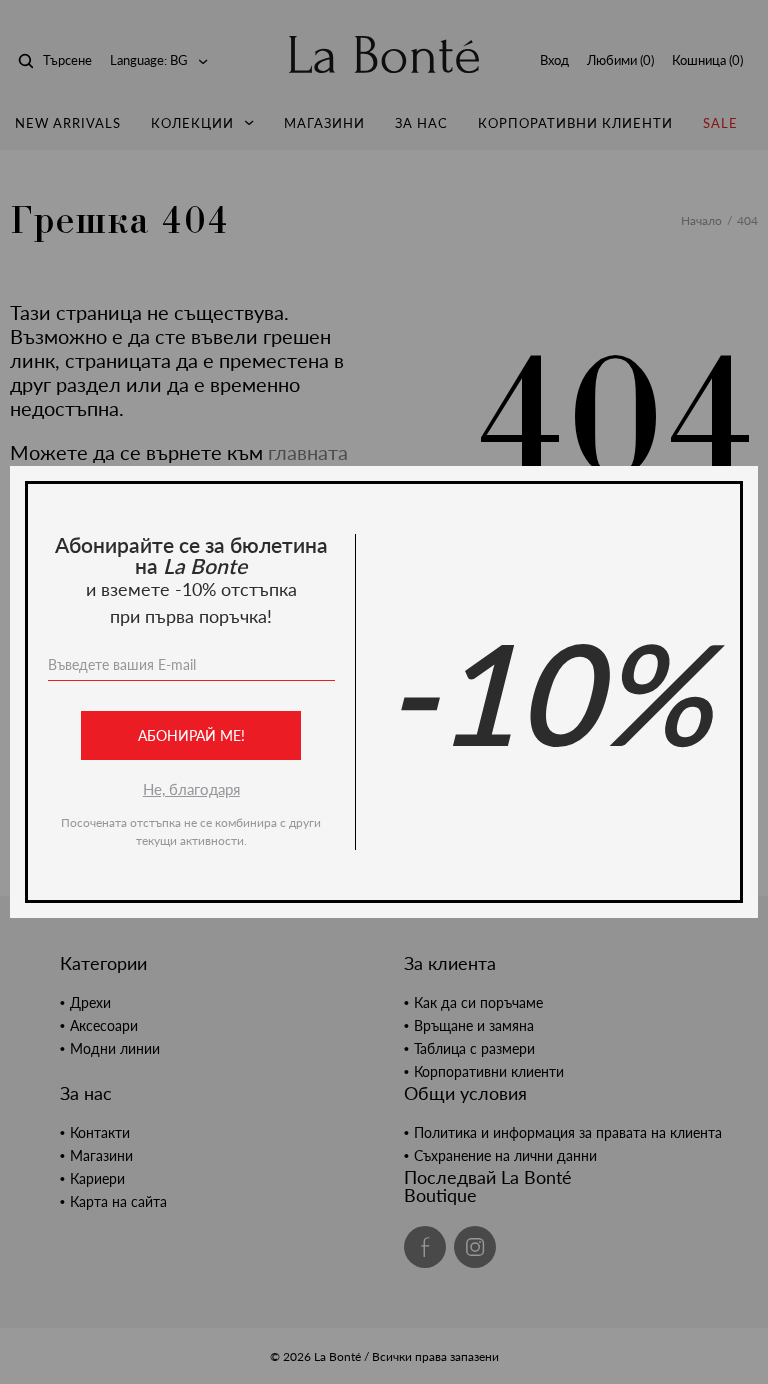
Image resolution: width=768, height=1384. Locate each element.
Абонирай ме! (191, 735)
